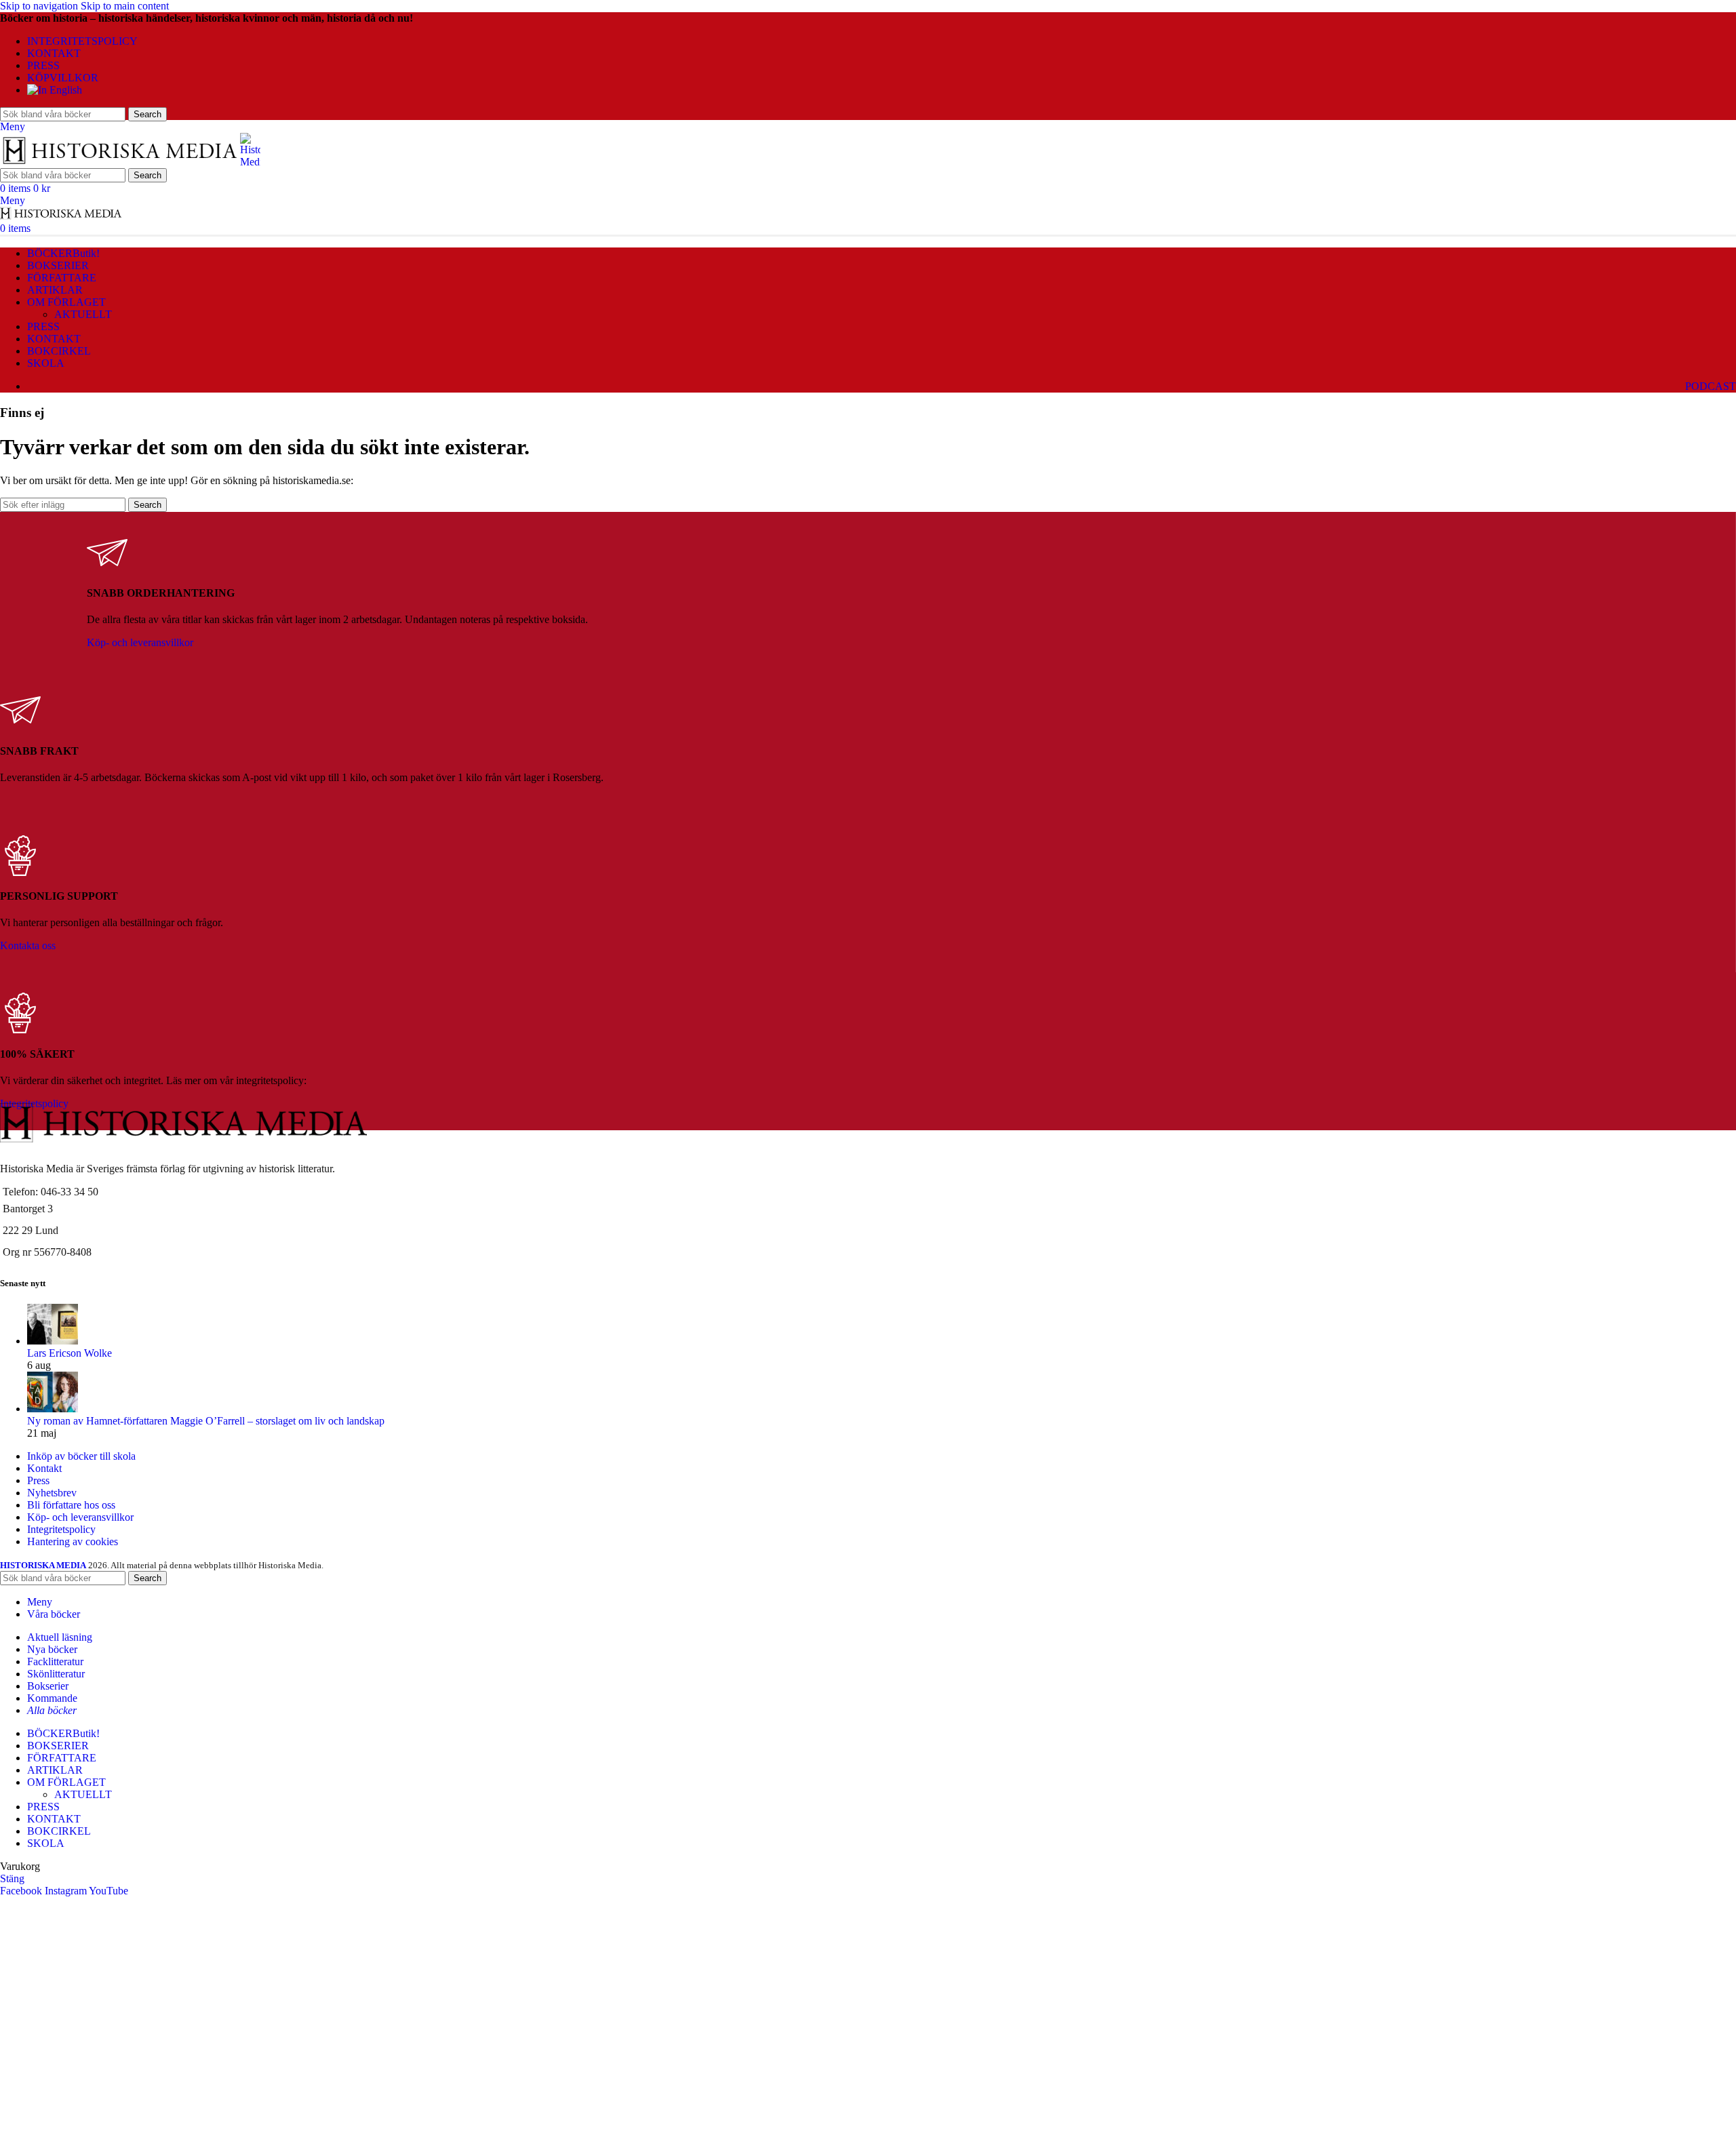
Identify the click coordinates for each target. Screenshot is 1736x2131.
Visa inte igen (278, 2117)
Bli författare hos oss (71, 1505)
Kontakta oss (28, 945)
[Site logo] (120, 162)
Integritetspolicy (61, 1529)
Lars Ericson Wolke (70, 1353)
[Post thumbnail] (53, 1341)
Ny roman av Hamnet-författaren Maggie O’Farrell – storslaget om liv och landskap (206, 1421)
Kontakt (44, 1468)
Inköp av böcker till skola (81, 1456)
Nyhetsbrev (52, 1493)
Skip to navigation (40, 6)
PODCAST (1711, 386)
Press (38, 1480)
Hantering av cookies (73, 1541)
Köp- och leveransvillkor (140, 642)
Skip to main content (125, 6)
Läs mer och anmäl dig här (94, 2058)
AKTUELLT (83, 314)
